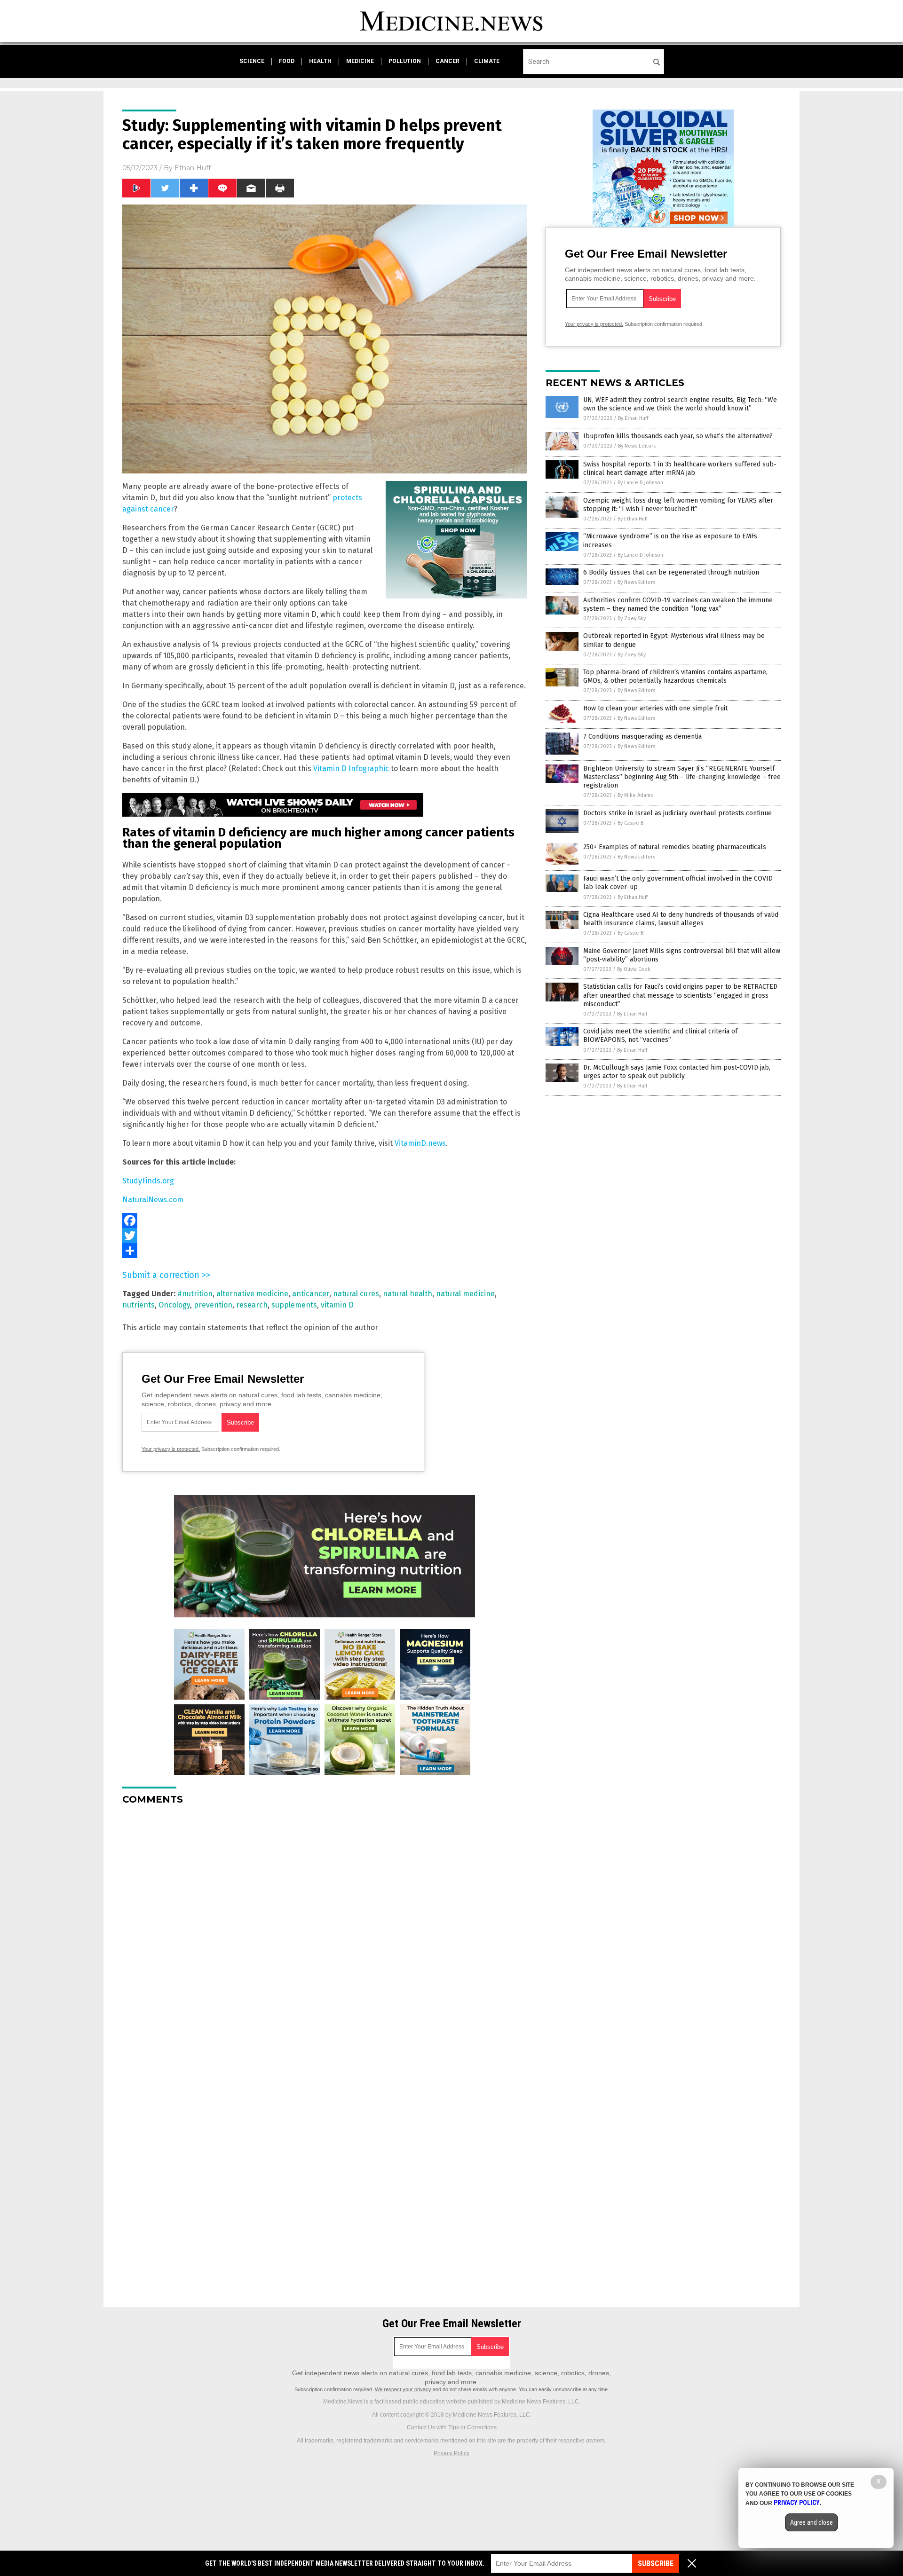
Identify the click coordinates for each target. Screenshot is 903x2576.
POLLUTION (405, 61)
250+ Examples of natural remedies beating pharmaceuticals (675, 847)
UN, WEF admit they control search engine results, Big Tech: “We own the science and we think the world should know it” (680, 404)
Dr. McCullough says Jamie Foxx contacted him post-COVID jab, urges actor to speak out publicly (677, 1072)
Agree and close (812, 2522)
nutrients (139, 1305)
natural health (408, 1294)
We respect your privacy (403, 2389)
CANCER (448, 61)
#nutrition (195, 1294)
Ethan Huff (193, 168)
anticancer (311, 1294)
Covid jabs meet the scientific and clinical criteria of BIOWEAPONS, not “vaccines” (660, 1036)
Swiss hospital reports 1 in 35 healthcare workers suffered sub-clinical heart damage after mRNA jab (680, 469)
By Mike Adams (635, 795)
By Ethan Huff (633, 418)
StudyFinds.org (148, 1181)
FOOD (287, 61)
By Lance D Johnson (640, 483)
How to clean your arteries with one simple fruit (655, 708)
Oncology (174, 1305)
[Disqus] (325, 1930)
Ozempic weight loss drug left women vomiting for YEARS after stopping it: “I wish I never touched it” (678, 505)
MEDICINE (360, 61)
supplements (294, 1305)
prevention (213, 1305)
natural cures (356, 1294)
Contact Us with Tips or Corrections (452, 2427)
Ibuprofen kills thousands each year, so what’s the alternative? (678, 436)
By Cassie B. (631, 823)
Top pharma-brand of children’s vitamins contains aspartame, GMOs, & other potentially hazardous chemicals (675, 676)
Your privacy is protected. (171, 1449)
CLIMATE (487, 61)
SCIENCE (252, 61)
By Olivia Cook (634, 969)
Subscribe (656, 2564)
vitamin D (337, 1305)
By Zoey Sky (632, 618)
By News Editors (637, 446)
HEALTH (320, 61)
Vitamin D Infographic (351, 768)
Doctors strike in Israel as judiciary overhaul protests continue (677, 813)
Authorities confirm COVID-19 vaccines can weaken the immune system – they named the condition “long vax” (678, 604)
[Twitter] (325, 1236)
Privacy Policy (451, 2453)
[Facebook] (325, 1221)
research (252, 1305)
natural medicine (465, 1294)
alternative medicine (252, 1294)
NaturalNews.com (153, 1200)
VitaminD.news (420, 1143)
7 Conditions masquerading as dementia (642, 737)
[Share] (325, 1251)
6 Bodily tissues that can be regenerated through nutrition (671, 572)
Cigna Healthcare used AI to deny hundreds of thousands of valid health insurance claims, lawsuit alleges (681, 919)
